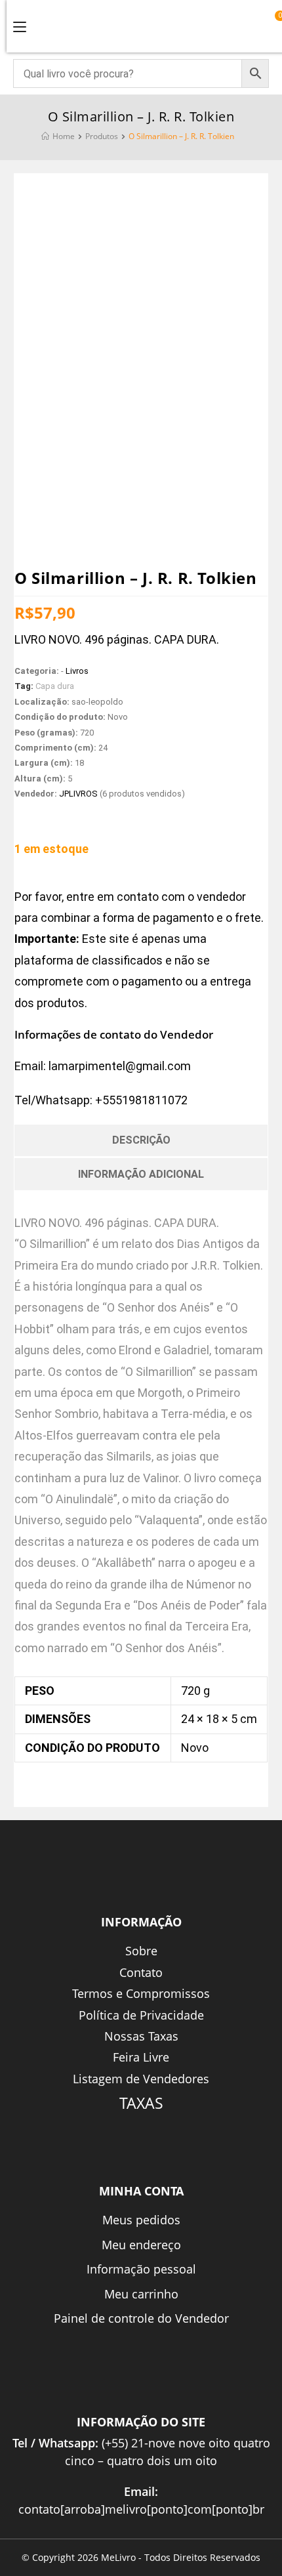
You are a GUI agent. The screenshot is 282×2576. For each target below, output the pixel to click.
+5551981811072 (141, 1100)
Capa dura (55, 686)
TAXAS (141, 2103)
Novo (195, 1748)
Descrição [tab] (141, 1140)
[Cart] (274, 24)
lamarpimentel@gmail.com (120, 1066)
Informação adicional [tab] (141, 1174)
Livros (77, 671)
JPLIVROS (78, 794)
